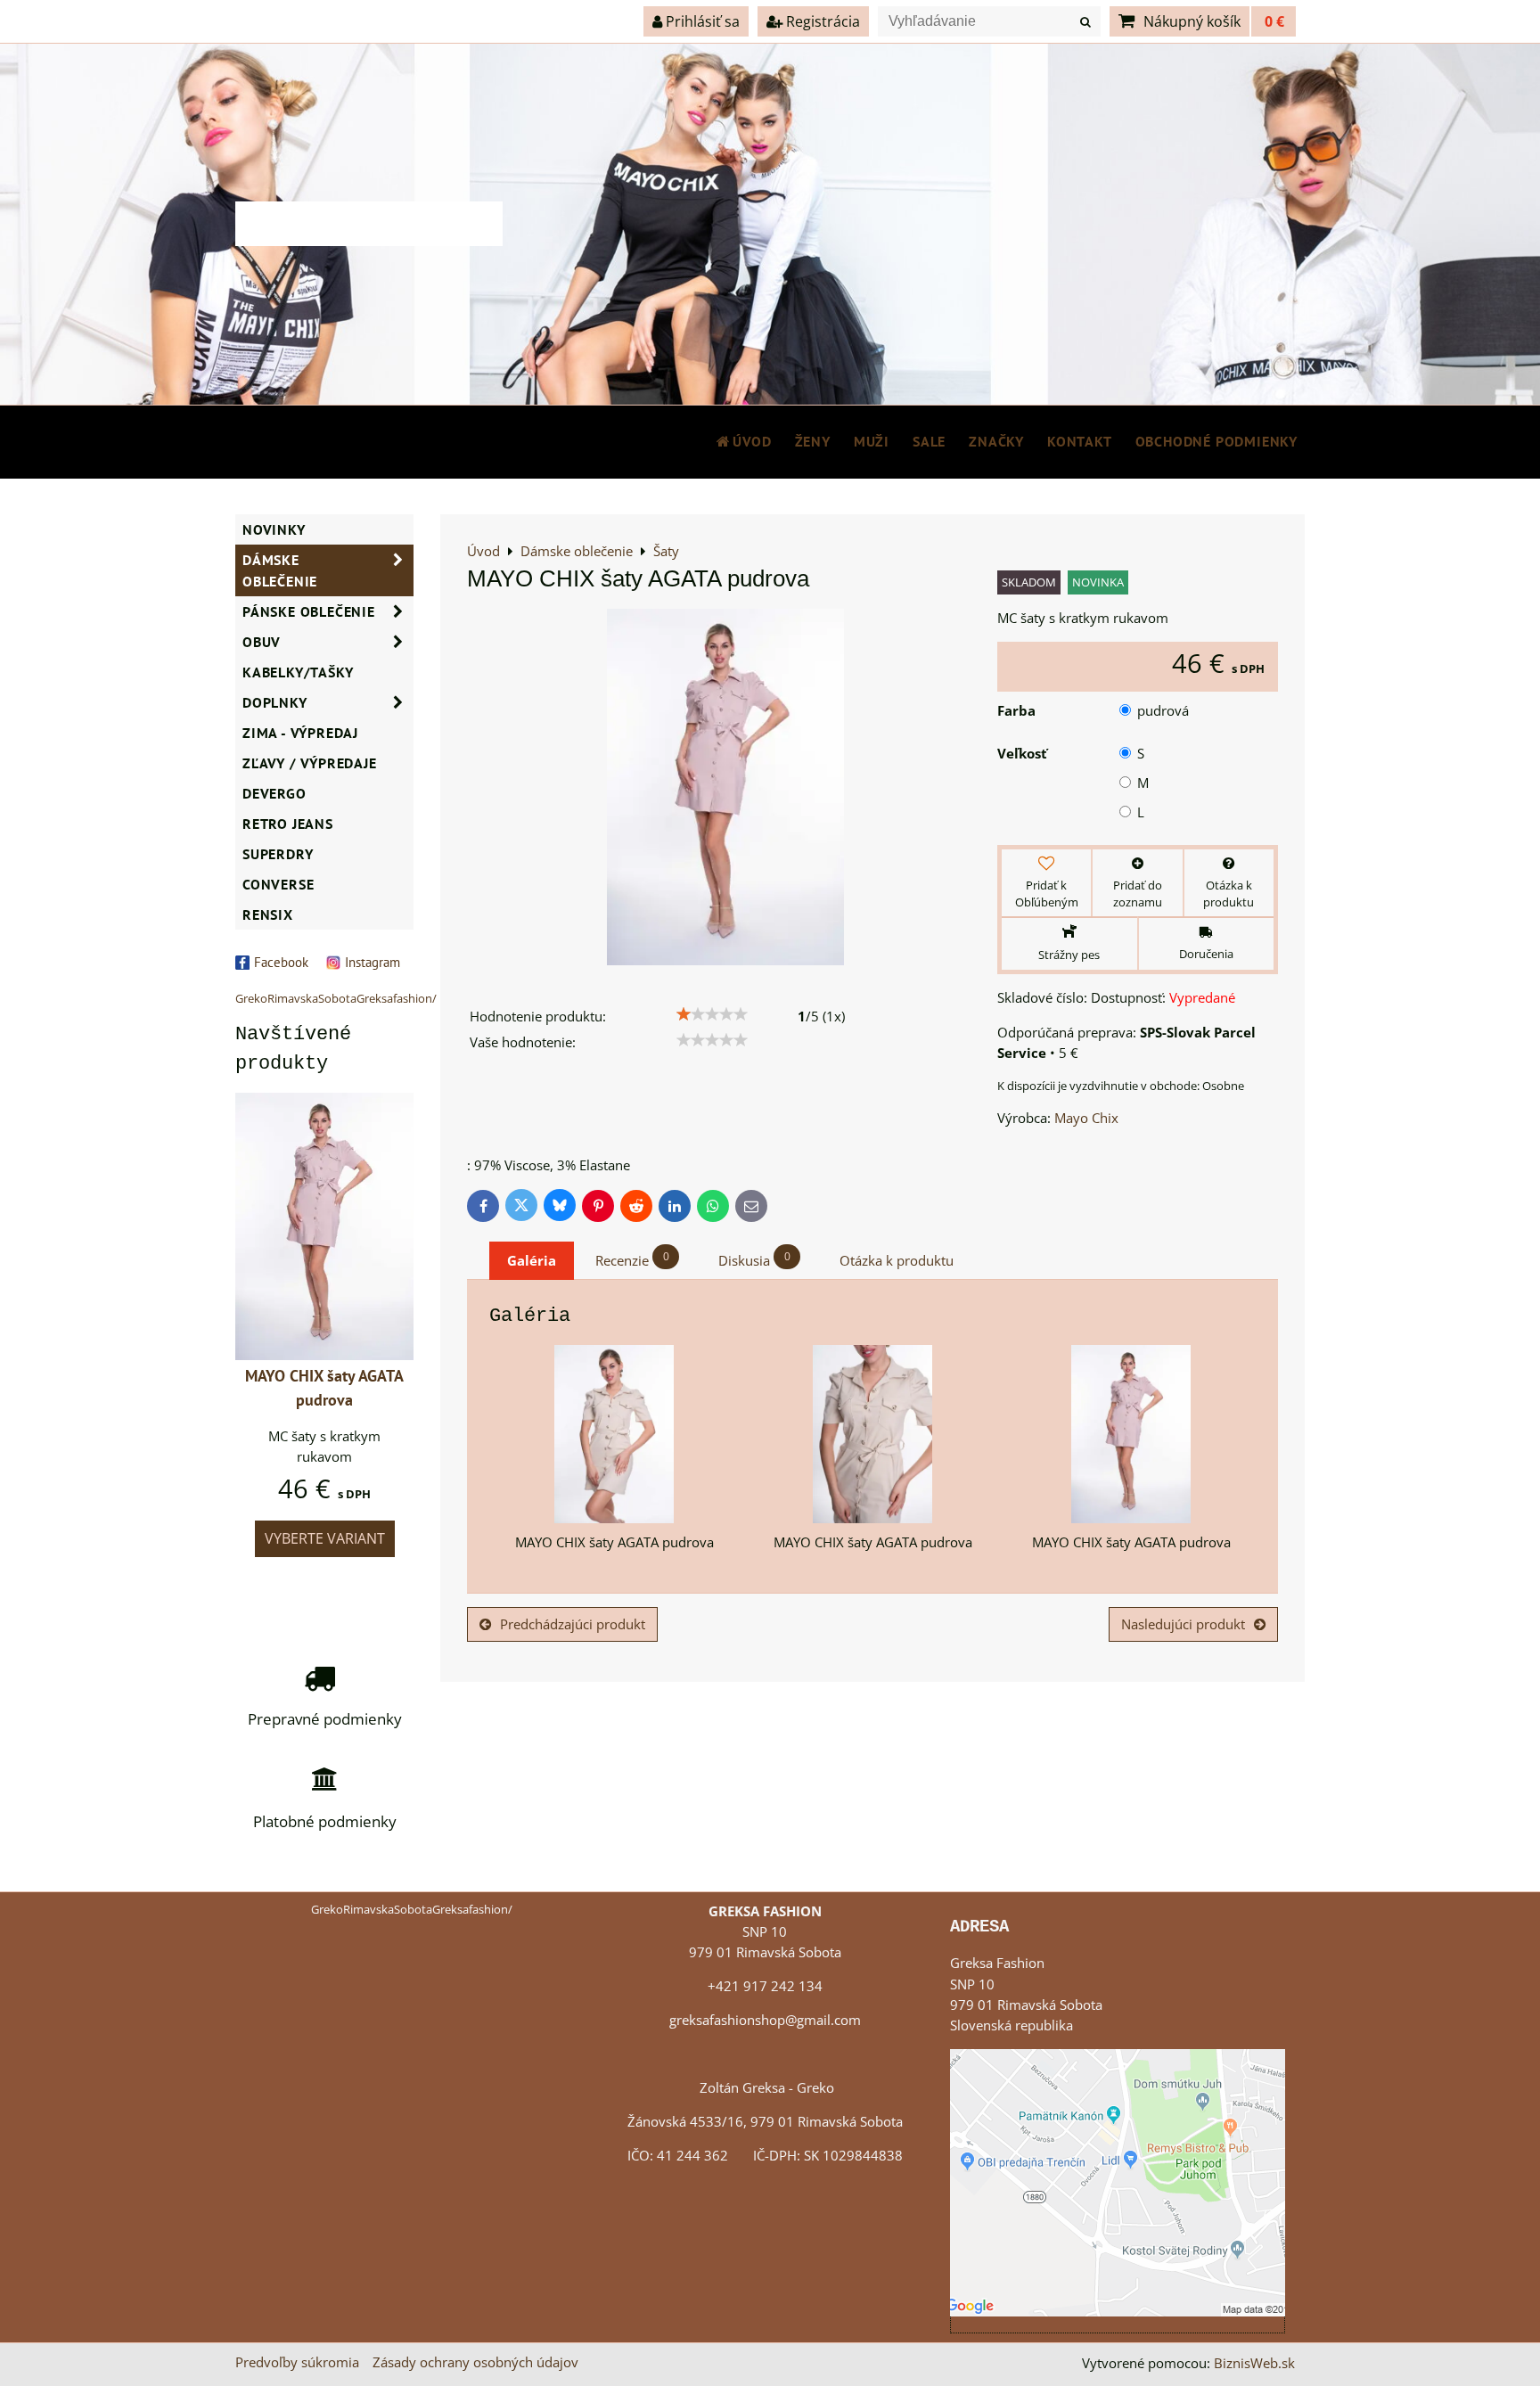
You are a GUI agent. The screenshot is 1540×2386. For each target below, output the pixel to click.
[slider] (712, 1014)
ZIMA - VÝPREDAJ (300, 733)
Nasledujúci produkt (1183, 1624)
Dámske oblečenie (280, 570)
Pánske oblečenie (309, 611)
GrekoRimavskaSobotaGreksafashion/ (336, 998)
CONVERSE (278, 884)
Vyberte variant (325, 1538)
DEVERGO (274, 793)
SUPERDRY (278, 854)
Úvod (752, 441)
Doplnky (275, 702)
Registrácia (821, 21)
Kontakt (1080, 441)
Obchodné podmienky (1216, 441)
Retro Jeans (288, 824)
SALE (929, 441)
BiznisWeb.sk (1254, 2363)
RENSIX (268, 914)
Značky (996, 441)
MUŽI (872, 441)
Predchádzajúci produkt (573, 1624)
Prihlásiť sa (701, 21)
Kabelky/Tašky (298, 672)
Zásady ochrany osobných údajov (475, 2362)
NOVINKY (274, 529)
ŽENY (813, 441)
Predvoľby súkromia (297, 2362)
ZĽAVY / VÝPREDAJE (310, 763)
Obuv (262, 642)
